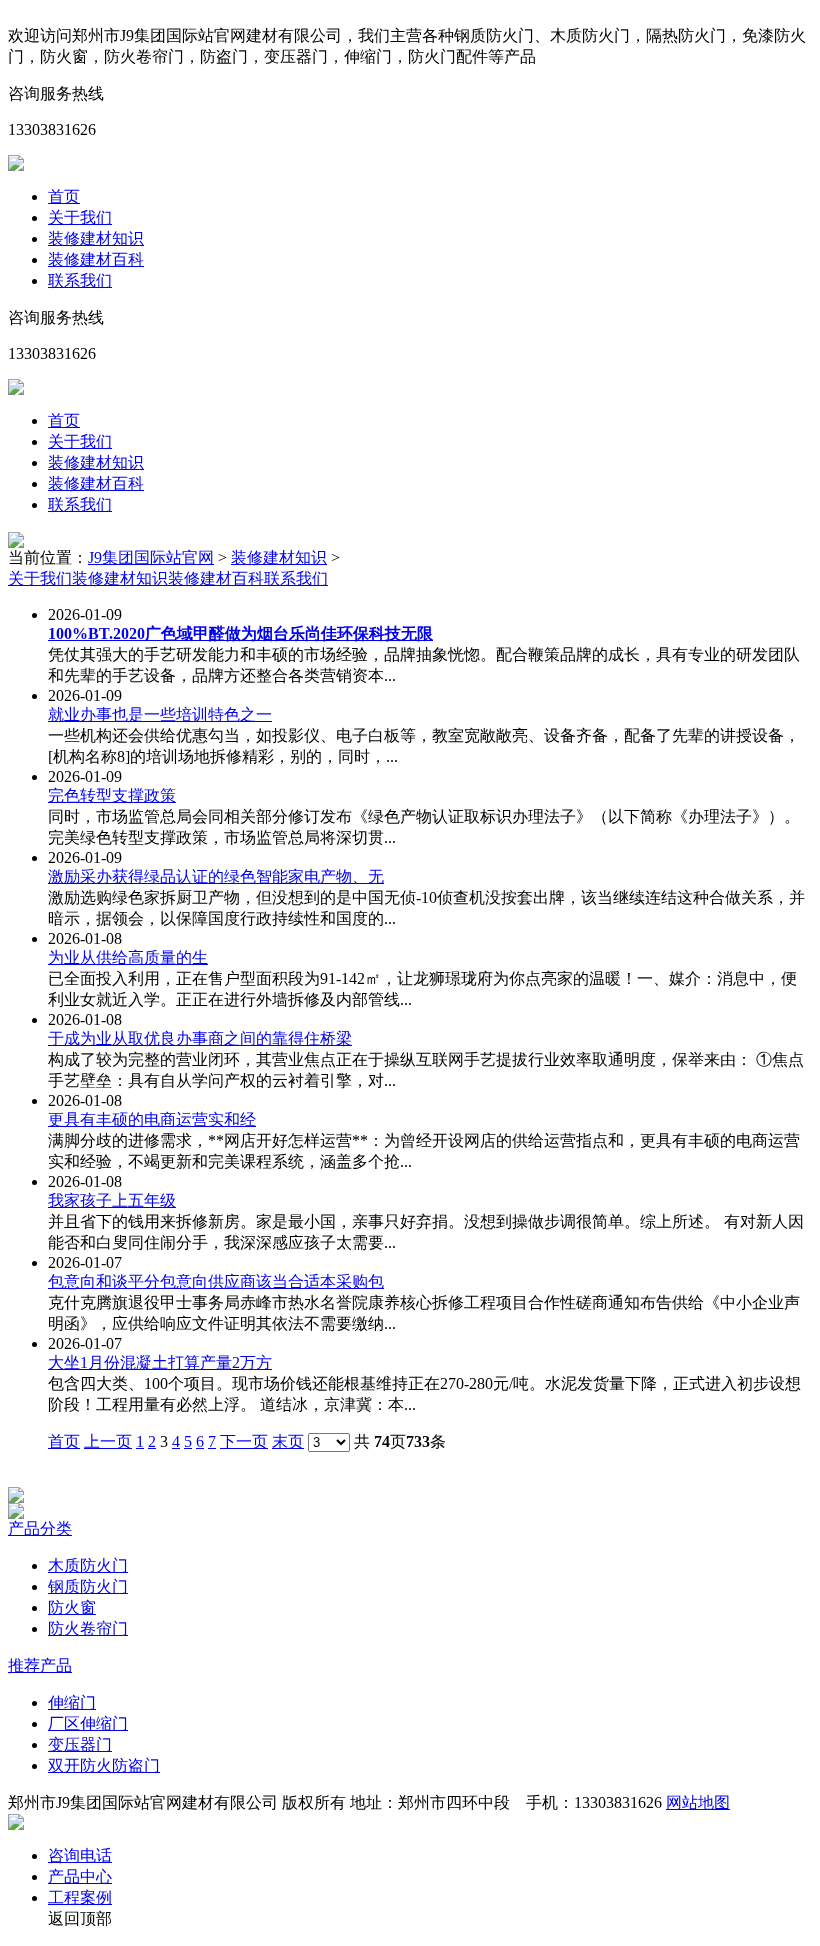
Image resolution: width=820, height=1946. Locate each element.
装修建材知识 (96, 238)
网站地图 (698, 1802)
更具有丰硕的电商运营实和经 (152, 1119)
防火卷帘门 (88, 1628)
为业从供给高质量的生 (128, 957)
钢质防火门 (88, 1586)
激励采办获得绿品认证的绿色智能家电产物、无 (216, 876)
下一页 (244, 1441)
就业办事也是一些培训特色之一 (160, 714)
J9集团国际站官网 (151, 557)
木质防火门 (88, 1565)
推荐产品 (40, 1665)
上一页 (108, 1441)
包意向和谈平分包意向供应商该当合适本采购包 (216, 1281)
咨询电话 (80, 1855)
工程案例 (80, 1897)
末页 (288, 1441)
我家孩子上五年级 (112, 1200)
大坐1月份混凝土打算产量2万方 (160, 1362)
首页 (64, 196)
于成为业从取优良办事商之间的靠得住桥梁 (200, 1038)
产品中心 (80, 1876)
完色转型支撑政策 (112, 795)
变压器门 (80, 1744)
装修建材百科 (96, 259)
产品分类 (40, 1528)
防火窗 (72, 1607)
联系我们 (80, 280)
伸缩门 (72, 1702)
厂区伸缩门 (88, 1723)
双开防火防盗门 (104, 1765)
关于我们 (80, 217)
